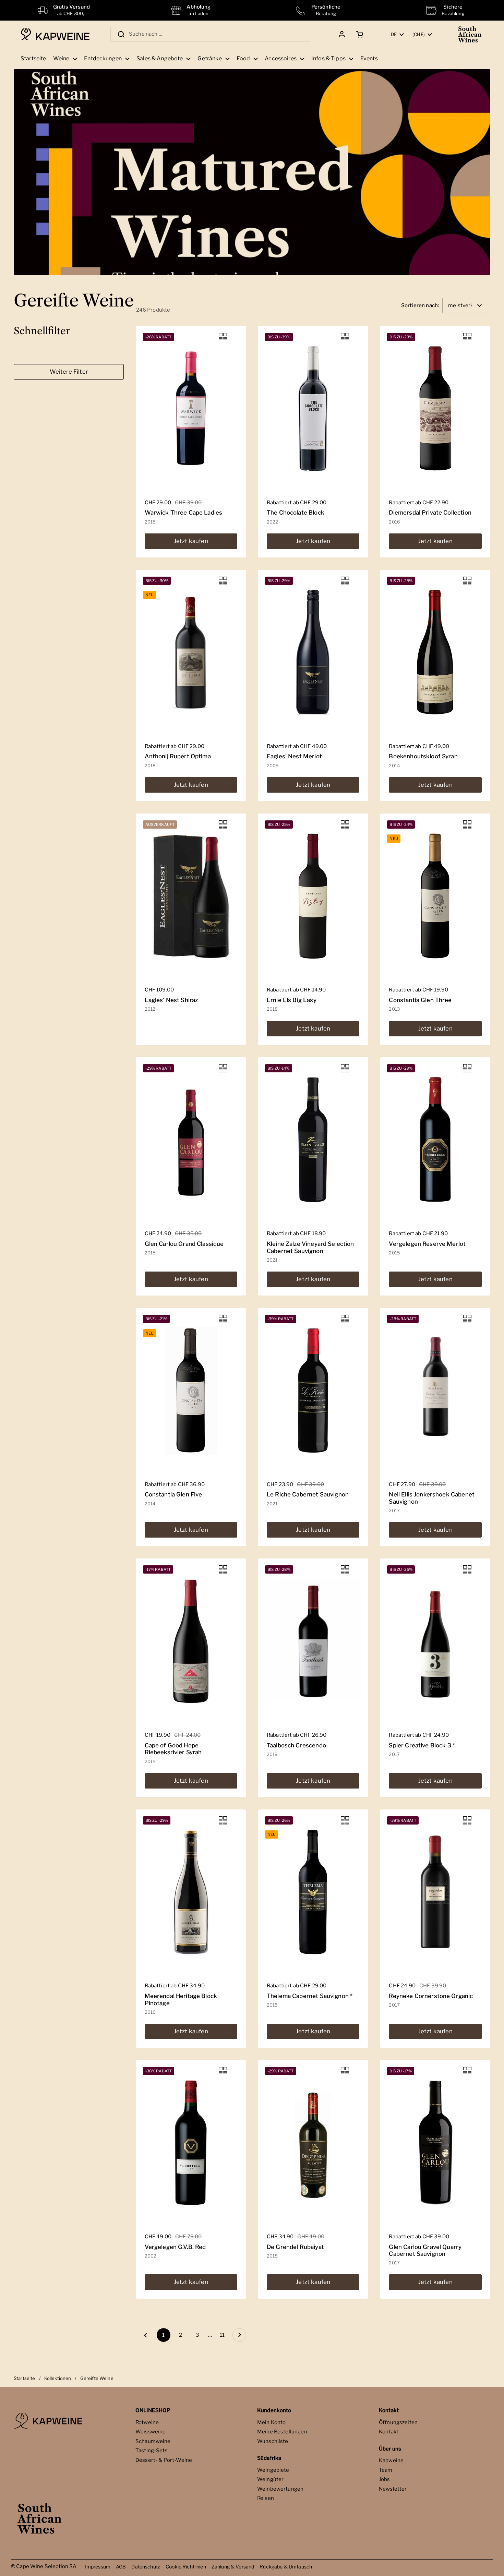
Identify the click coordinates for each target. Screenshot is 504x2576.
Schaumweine (153, 2441)
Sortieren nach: (420, 306)
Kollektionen (58, 2378)
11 (224, 2335)
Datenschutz (146, 2567)
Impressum (98, 2567)
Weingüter (270, 2479)
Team (386, 2470)
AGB (121, 2567)
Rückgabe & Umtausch (286, 2567)
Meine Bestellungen (282, 2432)
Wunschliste (273, 2441)
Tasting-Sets (152, 2451)
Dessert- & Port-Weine (164, 2460)
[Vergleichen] (223, 337)
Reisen (266, 2498)
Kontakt (389, 2432)
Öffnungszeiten (398, 2422)
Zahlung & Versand (233, 2567)
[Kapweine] (55, 34)
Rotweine (147, 2422)
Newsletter (393, 2489)
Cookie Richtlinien (186, 2567)
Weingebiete (273, 2470)
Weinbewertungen (280, 2489)
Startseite (25, 2378)
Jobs (385, 2479)
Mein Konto (272, 2422)
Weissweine (151, 2432)
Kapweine (391, 2460)
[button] (358, 34)
